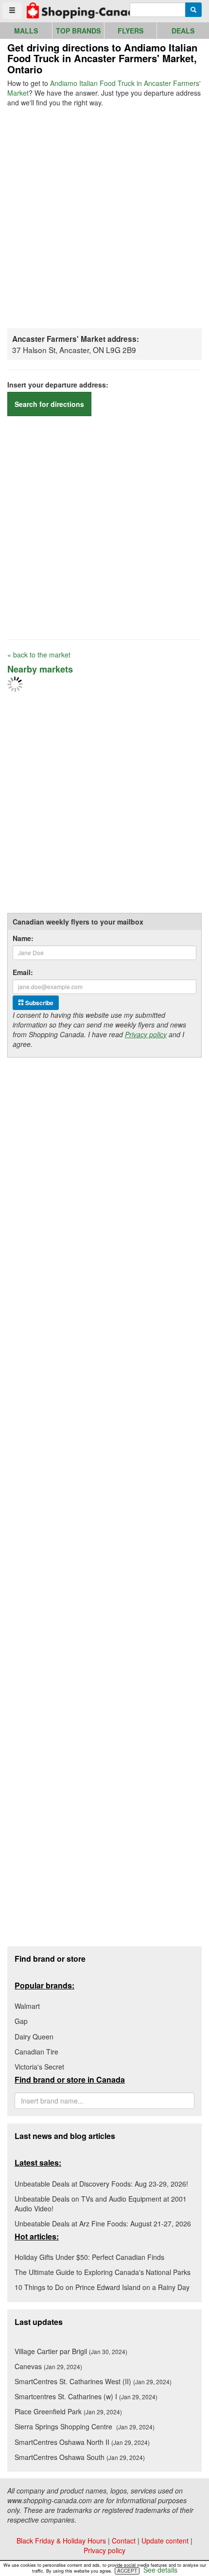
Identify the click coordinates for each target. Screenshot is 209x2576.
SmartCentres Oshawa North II (82, 2442)
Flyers (131, 31)
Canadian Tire (36, 2052)
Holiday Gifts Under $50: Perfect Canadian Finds (89, 2257)
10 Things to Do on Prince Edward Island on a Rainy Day (102, 2287)
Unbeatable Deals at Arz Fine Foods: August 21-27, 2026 (103, 2223)
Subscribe (39, 1003)
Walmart (27, 2006)
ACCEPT (127, 2571)
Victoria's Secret (39, 2067)
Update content (165, 2541)
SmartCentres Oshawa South (80, 2457)
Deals (183, 31)
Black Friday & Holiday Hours (61, 2541)
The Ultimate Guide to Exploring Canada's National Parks (103, 2272)
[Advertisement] (104, 217)
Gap (21, 2021)
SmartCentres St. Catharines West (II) (93, 2381)
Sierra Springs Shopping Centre (85, 2426)
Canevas (48, 2366)
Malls (26, 31)
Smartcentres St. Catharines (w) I (86, 2396)
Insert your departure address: (58, 385)
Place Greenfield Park (68, 2411)
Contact (124, 2541)
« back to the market (39, 655)
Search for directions (49, 404)
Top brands (78, 31)
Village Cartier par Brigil (71, 2351)
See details (160, 2570)
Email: (23, 972)
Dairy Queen (34, 2037)
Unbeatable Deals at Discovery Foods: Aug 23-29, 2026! (101, 2184)
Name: (23, 938)
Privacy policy (146, 1034)
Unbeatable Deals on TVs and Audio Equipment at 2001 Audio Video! (101, 2204)
